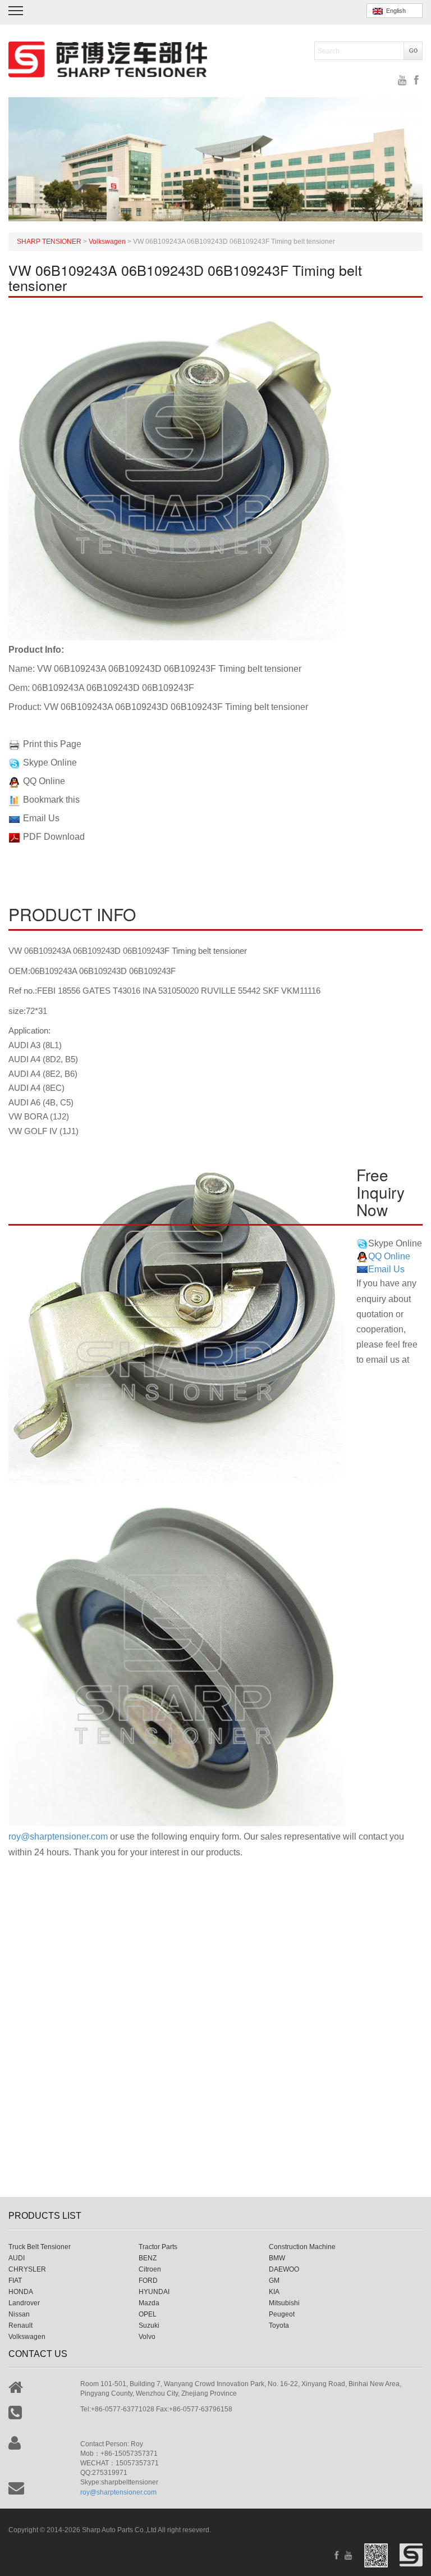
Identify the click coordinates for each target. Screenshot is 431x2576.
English (394, 11)
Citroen (150, 2269)
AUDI (17, 2258)
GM (274, 2281)
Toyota (279, 2325)
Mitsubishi (284, 2303)
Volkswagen (27, 2337)
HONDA (21, 2292)
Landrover (24, 2303)
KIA (274, 2292)
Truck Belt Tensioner (40, 2247)
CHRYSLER (27, 2269)
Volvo (147, 2337)
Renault (20, 2325)
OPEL (148, 2314)
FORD (148, 2281)
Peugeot (282, 2314)
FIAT (15, 2281)
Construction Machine (302, 2247)
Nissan (19, 2314)
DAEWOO (284, 2269)
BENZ (148, 2258)
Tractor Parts (158, 2247)
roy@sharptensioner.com (58, 1837)
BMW (277, 2258)
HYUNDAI (154, 2292)
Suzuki (149, 2325)
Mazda (149, 2303)
